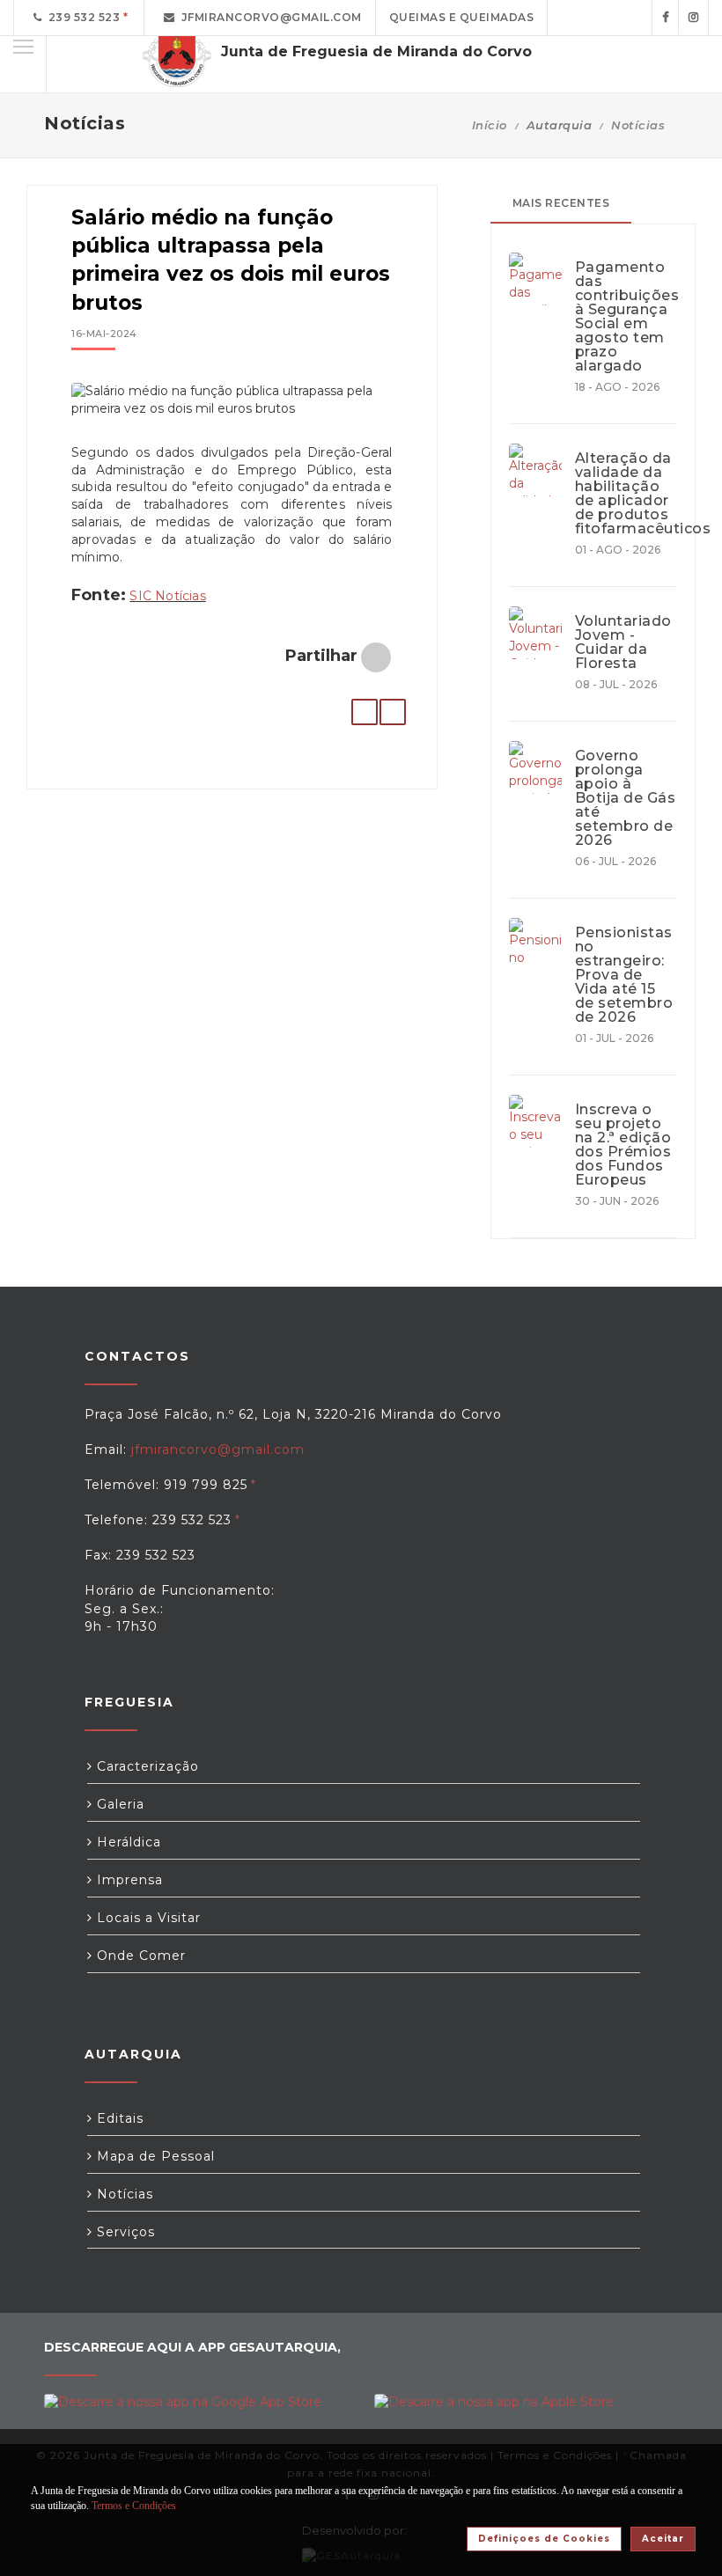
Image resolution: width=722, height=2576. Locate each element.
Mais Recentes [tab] (561, 203)
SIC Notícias (167, 596)
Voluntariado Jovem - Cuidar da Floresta (623, 642)
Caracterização (146, 1766)
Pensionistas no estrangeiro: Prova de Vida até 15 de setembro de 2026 (624, 975)
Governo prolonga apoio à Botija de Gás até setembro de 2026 (626, 798)
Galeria (118, 1804)
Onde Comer (139, 1956)
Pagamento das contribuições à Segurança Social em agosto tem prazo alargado (626, 317)
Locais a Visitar (147, 1918)
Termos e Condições (134, 2506)
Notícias (638, 125)
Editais (118, 2118)
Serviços (124, 2232)
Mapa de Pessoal (154, 2156)
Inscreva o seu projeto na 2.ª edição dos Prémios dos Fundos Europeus (623, 1145)
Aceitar (663, 2539)
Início (490, 125)
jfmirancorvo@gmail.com (269, 17)
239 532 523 (81, 17)
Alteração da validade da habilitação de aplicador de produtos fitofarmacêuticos (626, 494)
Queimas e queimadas (462, 17)
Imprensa (128, 1880)
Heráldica (127, 1842)
